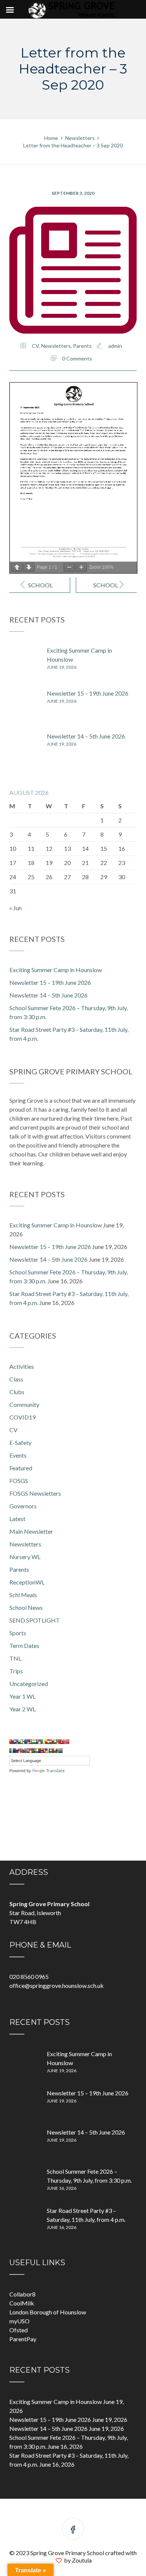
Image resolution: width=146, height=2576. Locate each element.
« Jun (16, 908)
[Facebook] (73, 2530)
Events (18, 1455)
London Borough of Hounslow (48, 2312)
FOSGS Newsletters (35, 1493)
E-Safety (20, 1442)
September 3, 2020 (73, 193)
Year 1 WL (22, 1696)
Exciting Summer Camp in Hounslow (56, 970)
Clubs (17, 1392)
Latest (17, 1519)
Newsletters (56, 346)
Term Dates (24, 1645)
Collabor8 (22, 2294)
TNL (15, 1658)
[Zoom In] (81, 567)
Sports (18, 1633)
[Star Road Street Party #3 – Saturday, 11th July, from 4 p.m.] (24, 2221)
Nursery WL (25, 1557)
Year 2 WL (22, 1709)
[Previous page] (17, 567)
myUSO (19, 2321)
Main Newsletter (31, 1531)
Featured (21, 1468)
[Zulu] (59, 1751)
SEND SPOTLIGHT (35, 1620)
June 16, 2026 (62, 2188)
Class (16, 1379)
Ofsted (19, 2330)
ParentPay (23, 2339)
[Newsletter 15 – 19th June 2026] (24, 704)
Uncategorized (29, 1684)
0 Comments (77, 358)
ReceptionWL (27, 1582)
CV (35, 346)
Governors (23, 1506)
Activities (22, 1366)
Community (24, 1404)
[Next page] (29, 567)
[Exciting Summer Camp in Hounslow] (24, 661)
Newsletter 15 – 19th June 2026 (88, 693)
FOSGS (19, 1481)
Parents (82, 346)
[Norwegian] (66, 1742)
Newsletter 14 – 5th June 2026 (86, 736)
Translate (55, 1771)
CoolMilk (22, 2303)
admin (115, 346)
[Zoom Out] (69, 567)
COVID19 (22, 1417)
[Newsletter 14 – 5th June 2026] (24, 747)
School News (26, 1607)
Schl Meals (23, 1595)
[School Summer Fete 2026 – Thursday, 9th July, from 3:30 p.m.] (24, 2182)
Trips (16, 1671)
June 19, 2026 (62, 667)
